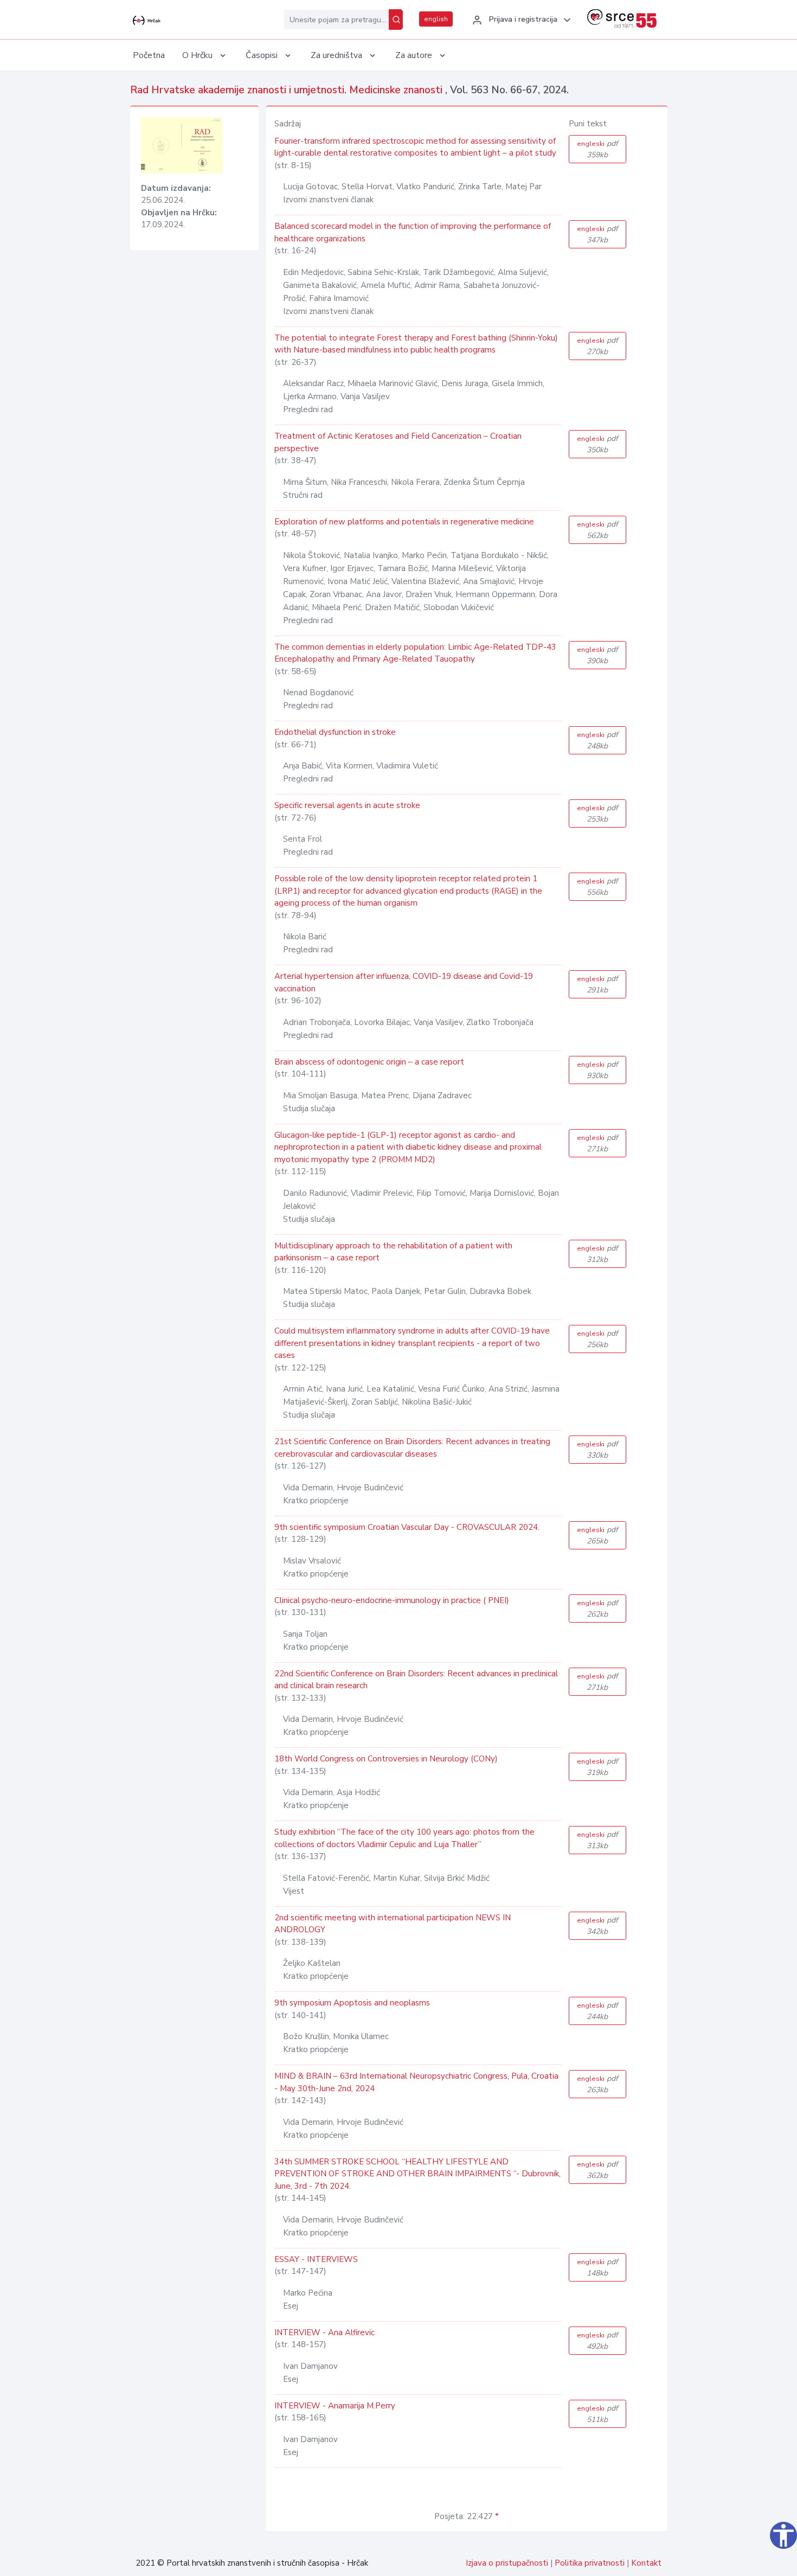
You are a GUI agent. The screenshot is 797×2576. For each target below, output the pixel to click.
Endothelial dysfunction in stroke (335, 732)
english (436, 19)
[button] (520, 20)
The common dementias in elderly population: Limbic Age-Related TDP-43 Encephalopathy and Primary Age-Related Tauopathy (415, 653)
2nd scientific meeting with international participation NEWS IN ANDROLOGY (393, 1924)
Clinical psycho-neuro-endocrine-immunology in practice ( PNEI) (392, 1600)
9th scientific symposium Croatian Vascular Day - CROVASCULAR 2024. (407, 1527)
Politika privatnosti (590, 2563)
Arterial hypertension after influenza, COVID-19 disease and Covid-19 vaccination (404, 982)
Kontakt (646, 2563)
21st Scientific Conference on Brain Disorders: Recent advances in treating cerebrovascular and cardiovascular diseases (412, 1448)
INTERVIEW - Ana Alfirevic (324, 2333)
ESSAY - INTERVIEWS (316, 2259)
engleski (597, 149)
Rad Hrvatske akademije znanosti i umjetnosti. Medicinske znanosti (288, 90)
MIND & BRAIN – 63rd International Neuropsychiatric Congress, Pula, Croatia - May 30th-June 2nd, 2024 (416, 2082)
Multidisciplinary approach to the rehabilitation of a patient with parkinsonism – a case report (393, 1252)
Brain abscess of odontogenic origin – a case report (369, 1062)
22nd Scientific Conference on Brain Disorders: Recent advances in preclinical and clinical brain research (416, 1680)
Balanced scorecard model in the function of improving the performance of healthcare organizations (413, 232)
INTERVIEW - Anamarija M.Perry (335, 2406)
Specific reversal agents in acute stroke (347, 805)
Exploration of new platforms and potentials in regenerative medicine (404, 522)
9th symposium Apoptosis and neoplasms (352, 2003)
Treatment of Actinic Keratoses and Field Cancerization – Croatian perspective (398, 442)
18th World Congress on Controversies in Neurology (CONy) (386, 1759)
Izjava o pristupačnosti (507, 2563)
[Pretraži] (396, 20)
